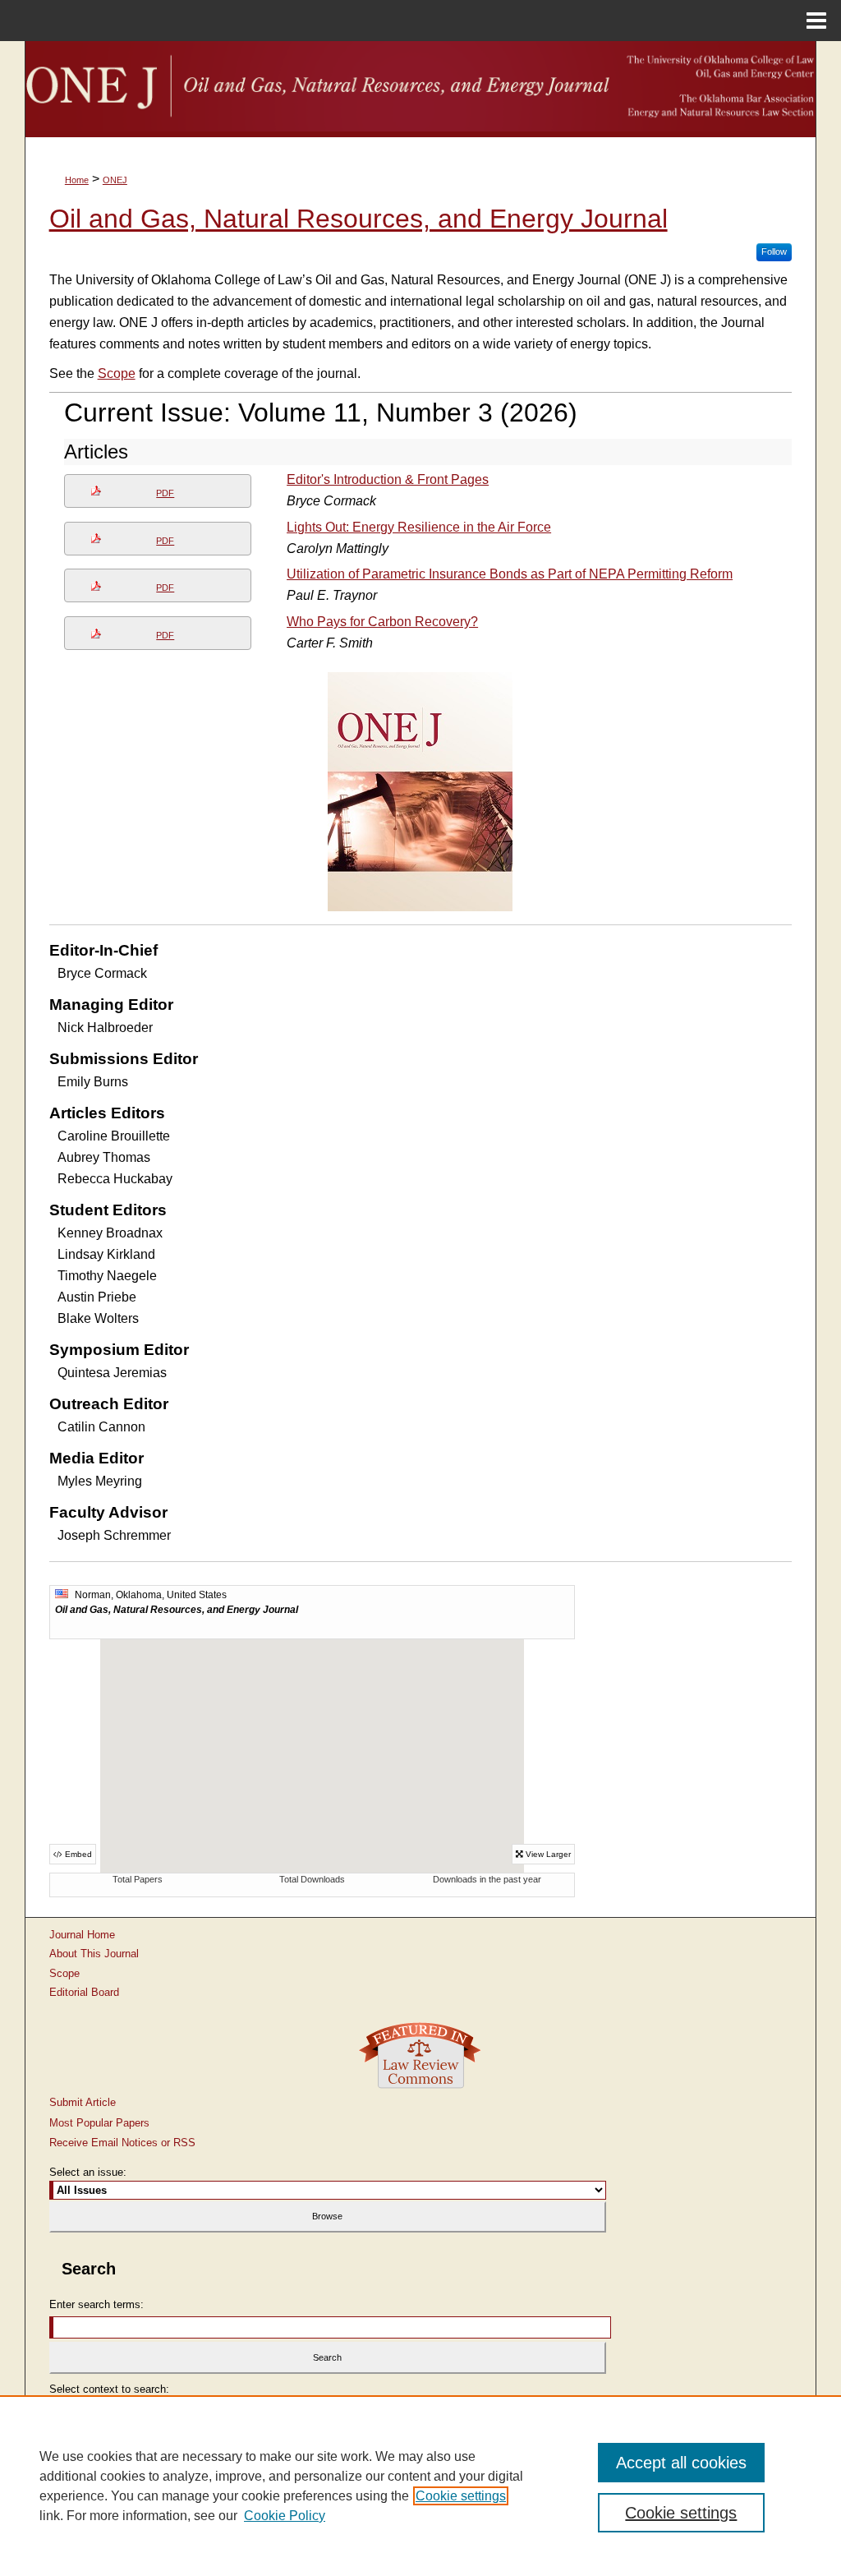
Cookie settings (461, 2496)
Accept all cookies (681, 2463)
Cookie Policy (285, 2516)
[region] (420, 2486)
